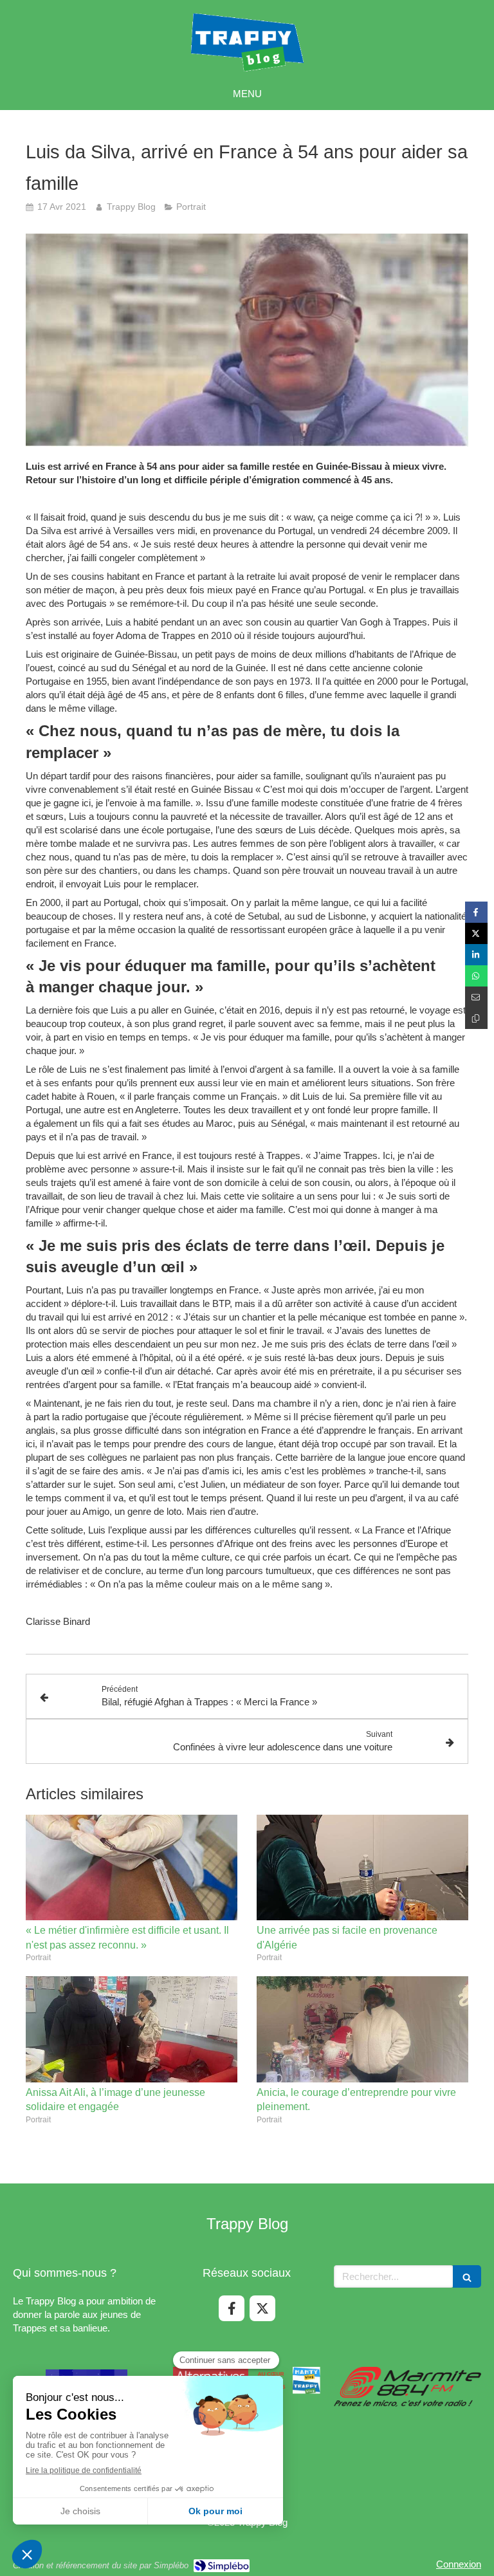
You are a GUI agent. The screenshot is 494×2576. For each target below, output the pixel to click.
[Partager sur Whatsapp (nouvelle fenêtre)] (476, 976)
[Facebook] (232, 2308)
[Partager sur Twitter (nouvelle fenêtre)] (476, 933)
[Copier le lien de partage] (476, 1018)
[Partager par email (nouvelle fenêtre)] (476, 997)
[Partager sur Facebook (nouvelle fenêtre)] (476, 912)
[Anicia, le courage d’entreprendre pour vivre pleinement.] (362, 2029)
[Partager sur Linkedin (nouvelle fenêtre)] (476, 955)
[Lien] (407, 2387)
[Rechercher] (467, 2276)
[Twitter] (262, 2308)
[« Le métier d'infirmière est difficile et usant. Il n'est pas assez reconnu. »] (132, 1868)
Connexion (459, 2564)
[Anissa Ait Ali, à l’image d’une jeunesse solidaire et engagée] (132, 2029)
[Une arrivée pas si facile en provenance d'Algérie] (362, 1868)
